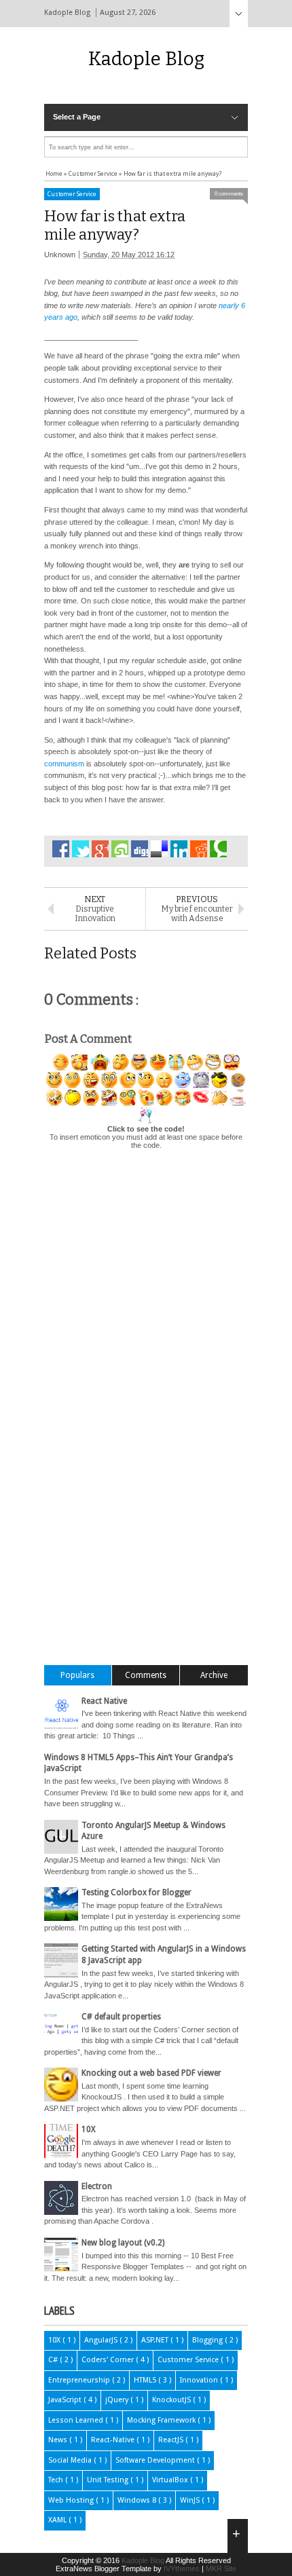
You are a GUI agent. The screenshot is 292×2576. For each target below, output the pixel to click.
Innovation (200, 2380)
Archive (214, 1675)
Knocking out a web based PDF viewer (151, 2073)
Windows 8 (138, 2500)
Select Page (239, 14)
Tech (57, 2480)
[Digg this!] (140, 849)
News (59, 2440)
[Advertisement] (168, 1453)
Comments (146, 1675)
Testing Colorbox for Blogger (136, 1892)
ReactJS (172, 2440)
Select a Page (77, 117)
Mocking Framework (162, 2420)
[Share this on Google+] (100, 849)
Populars (77, 1675)
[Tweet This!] (80, 849)
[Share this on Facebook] (61, 849)
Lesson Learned (77, 2420)
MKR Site (221, 2569)
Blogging (208, 2340)
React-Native (114, 2440)
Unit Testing (109, 2480)
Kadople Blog (146, 59)
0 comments (229, 194)
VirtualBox (171, 2480)
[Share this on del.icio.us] (159, 849)
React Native (104, 1701)
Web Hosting (72, 2500)
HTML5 (146, 2380)
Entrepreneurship (80, 2380)
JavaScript (66, 2400)
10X (89, 2129)
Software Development (156, 2460)
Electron (97, 2186)
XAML (58, 2520)
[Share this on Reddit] (199, 849)
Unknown (60, 255)
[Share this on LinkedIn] (179, 849)
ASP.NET (156, 2340)
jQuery (118, 2400)
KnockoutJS (172, 2400)
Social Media (71, 2460)
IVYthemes (183, 2569)
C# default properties (121, 2017)
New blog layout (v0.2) (123, 2243)
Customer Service (72, 194)
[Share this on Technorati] (218, 849)
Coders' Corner (109, 2360)
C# (54, 2360)
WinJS (191, 2500)
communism (64, 764)
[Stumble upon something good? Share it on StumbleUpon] (120, 849)
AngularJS (102, 2340)
